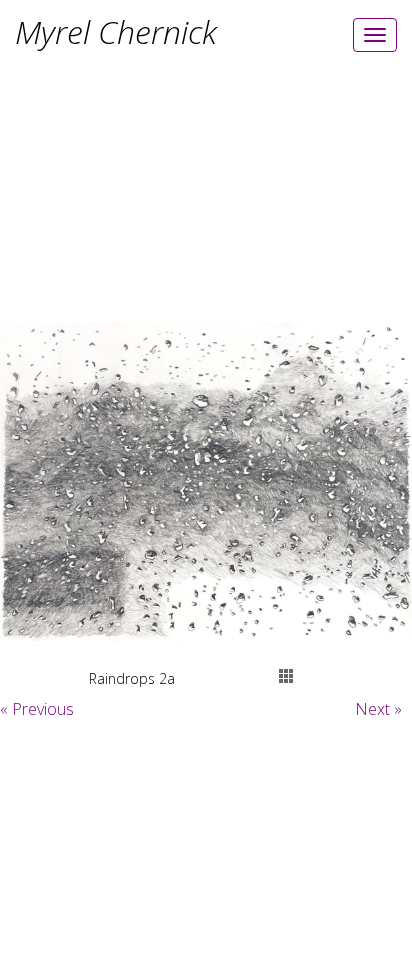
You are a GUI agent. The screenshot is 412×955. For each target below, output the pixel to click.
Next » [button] (378, 709)
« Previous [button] (37, 709)
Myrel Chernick (116, 31)
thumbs (286, 676)
